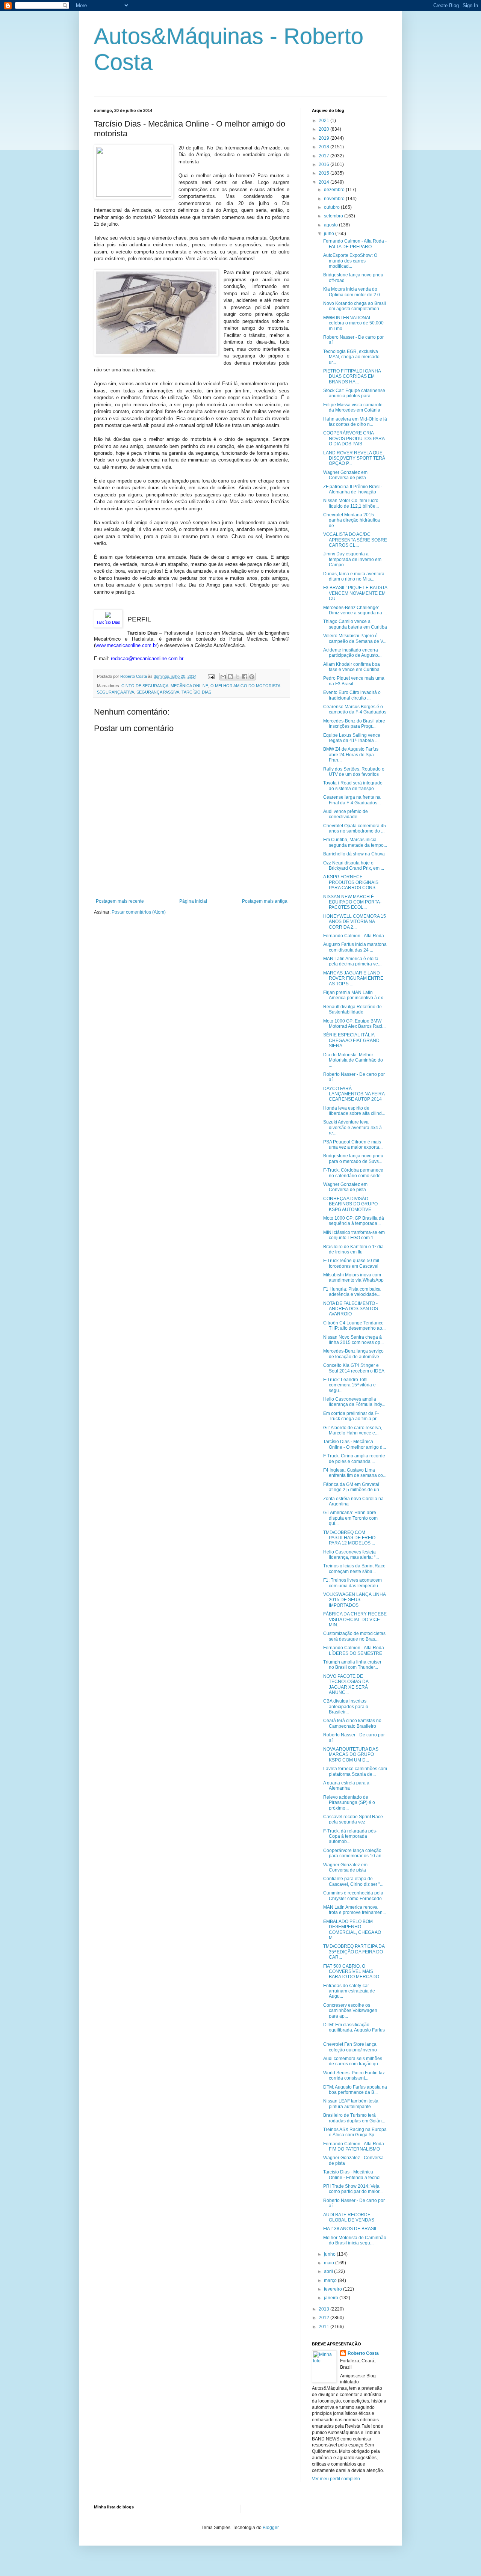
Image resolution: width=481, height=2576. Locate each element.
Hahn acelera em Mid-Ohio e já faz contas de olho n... (355, 422)
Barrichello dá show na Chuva (354, 854)
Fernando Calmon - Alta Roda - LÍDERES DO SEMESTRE (355, 1650)
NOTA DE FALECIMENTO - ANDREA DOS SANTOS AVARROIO (351, 1309)
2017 (324, 156)
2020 (324, 129)
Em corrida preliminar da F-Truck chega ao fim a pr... (351, 1416)
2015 (324, 173)
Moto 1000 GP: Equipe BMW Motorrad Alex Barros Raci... (354, 1024)
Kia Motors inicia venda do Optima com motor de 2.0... (353, 292)
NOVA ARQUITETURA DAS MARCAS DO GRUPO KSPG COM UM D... (351, 1755)
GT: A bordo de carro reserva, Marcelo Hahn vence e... (353, 1430)
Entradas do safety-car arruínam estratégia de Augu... (349, 1991)
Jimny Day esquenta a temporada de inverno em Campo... (352, 559)
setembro (334, 216)
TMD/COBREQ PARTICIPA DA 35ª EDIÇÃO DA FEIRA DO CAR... (354, 1952)
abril (329, 2271)
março (331, 2280)
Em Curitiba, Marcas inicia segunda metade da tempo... (355, 842)
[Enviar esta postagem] (211, 676)
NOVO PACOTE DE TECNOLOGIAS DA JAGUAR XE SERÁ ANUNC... (346, 1684)
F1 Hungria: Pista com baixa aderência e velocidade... (352, 1292)
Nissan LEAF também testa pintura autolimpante (351, 2104)
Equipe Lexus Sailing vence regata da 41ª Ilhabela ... (352, 738)
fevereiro (334, 2289)
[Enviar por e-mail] (223, 677)
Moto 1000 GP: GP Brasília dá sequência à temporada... (354, 1221)
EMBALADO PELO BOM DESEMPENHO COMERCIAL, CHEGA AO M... (352, 1930)
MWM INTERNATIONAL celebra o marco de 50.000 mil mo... (353, 323)
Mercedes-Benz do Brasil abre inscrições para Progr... (354, 724)
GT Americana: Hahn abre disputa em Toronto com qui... (350, 1518)
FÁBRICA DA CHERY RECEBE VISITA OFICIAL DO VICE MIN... (355, 1619)
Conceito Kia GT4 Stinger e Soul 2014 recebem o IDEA (354, 1368)
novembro (335, 199)
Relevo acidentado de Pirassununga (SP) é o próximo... (349, 1803)
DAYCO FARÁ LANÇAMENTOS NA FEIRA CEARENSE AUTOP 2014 (354, 1094)
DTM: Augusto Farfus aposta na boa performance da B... (355, 2090)
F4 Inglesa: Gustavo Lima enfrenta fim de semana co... (355, 1473)
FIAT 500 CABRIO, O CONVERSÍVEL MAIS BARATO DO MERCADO (351, 1972)
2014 (324, 182)
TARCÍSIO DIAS (196, 692)
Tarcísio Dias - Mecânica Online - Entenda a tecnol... (354, 2175)
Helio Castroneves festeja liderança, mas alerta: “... (351, 1555)
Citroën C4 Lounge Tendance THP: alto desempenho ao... (354, 1326)
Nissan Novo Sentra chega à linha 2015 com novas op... (353, 1340)
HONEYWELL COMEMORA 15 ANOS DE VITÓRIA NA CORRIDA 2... (355, 922)
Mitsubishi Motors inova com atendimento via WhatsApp (353, 1277)
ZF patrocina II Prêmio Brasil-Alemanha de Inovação (353, 489)
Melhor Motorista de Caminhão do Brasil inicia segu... (355, 2240)
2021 (324, 121)
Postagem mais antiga (265, 901)
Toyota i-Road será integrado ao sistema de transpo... (353, 786)
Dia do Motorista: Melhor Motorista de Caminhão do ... (353, 1060)
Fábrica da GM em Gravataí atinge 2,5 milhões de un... (353, 1487)
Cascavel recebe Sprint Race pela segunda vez (353, 1819)
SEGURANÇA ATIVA (116, 692)
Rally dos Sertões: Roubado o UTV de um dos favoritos (354, 772)
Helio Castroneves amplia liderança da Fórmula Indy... (354, 1402)
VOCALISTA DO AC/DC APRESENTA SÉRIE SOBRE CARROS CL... (355, 540)
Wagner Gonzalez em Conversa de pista (345, 475)
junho (330, 2254)
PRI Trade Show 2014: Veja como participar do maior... (353, 2189)
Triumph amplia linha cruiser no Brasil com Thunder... (352, 1665)
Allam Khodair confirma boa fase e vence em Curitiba (352, 667)
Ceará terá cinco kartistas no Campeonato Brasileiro (352, 1723)
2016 (324, 164)
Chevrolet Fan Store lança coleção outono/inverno (350, 2047)
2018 (324, 147)
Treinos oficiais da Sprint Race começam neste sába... (354, 1569)
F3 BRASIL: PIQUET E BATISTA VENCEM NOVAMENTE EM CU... (355, 593)
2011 (324, 2327)
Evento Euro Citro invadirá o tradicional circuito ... (352, 695)
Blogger (271, 2528)
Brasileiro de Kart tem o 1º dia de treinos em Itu (353, 1249)
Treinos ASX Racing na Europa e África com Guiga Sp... (355, 2132)
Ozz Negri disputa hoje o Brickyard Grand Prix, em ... (354, 866)
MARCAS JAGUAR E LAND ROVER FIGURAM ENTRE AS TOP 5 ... (353, 978)
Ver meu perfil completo (336, 2479)
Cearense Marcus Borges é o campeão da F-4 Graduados (355, 709)
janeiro (332, 2298)
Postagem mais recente (120, 901)
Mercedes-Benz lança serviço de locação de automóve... (353, 1354)
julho (330, 234)
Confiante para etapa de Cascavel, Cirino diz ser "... (353, 1881)
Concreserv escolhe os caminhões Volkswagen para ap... (350, 2011)
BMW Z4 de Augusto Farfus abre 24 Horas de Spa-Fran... (351, 755)
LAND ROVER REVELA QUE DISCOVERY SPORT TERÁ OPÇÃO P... (354, 458)
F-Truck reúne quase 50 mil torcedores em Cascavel (351, 1263)
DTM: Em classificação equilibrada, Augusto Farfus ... (354, 2030)
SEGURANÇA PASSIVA (158, 692)
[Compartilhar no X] (237, 677)
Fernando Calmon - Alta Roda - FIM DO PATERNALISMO (355, 2146)
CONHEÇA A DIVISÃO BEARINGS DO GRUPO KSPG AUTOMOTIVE (350, 1204)
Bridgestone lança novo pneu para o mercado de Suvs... (353, 1158)
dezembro (335, 190)
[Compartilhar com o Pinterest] (252, 677)
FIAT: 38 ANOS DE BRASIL (350, 2229)
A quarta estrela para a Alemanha (346, 1786)
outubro (332, 207)
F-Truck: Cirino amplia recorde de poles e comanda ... (354, 1458)
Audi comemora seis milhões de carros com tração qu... (353, 2061)
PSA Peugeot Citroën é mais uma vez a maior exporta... (353, 1145)
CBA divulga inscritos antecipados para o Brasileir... (346, 1707)
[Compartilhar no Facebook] (245, 677)
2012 (324, 2318)
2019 (324, 138)
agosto (331, 225)
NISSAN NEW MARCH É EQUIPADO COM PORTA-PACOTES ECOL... (352, 902)
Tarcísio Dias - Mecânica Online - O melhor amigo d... (355, 1444)
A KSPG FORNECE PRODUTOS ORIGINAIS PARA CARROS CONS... (351, 882)
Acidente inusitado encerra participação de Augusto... (352, 653)
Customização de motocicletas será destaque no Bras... (354, 1636)
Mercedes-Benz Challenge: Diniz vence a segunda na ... (355, 610)
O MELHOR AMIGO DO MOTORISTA (245, 686)
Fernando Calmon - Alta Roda (354, 936)
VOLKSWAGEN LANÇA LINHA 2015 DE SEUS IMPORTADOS (354, 1600)
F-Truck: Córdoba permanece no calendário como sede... (354, 1173)
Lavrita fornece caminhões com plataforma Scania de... (355, 1771)
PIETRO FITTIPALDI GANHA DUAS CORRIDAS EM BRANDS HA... (352, 376)
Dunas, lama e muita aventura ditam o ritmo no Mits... (354, 576)
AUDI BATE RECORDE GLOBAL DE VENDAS (349, 2217)
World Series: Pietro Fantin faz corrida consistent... (354, 2075)
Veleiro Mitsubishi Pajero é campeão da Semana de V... (355, 638)
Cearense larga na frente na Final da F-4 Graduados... (352, 800)
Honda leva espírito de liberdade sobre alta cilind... (354, 1111)
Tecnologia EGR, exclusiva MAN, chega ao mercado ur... (351, 357)
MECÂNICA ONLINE (189, 686)
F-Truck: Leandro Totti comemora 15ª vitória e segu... (349, 1385)
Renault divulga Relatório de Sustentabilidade (352, 1009)
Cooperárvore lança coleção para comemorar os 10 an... (354, 1853)
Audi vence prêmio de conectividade (346, 814)
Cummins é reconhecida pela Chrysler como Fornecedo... (354, 1896)
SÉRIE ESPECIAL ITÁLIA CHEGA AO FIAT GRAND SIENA (351, 1040)
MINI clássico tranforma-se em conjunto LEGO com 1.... (354, 1235)
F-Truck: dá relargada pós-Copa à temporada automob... (350, 1836)
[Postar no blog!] (230, 677)
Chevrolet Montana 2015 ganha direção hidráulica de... (352, 520)
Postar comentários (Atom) (139, 912)
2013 (324, 2309)
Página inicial (193, 901)
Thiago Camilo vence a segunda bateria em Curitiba (355, 624)
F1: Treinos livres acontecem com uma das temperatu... (352, 1583)
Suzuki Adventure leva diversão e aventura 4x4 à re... (352, 1127)
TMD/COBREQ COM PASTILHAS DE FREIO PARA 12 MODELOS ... (349, 1538)
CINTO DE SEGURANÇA (145, 686)
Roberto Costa (363, 2353)
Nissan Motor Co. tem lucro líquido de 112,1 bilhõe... (351, 503)
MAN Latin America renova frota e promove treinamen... (355, 1910)
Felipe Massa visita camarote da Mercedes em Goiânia (353, 407)
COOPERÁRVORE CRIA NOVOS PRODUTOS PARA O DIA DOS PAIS (354, 438)
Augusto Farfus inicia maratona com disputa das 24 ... (355, 947)
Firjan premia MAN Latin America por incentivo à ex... (355, 995)
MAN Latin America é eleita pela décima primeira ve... (352, 961)
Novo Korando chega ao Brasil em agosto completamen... (355, 306)
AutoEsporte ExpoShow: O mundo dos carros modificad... (350, 261)
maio (330, 2263)
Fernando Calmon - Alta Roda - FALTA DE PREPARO (355, 244)
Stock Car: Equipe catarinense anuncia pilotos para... (354, 393)
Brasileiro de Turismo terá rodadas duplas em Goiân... (354, 2118)
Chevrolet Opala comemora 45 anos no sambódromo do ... (355, 828)
